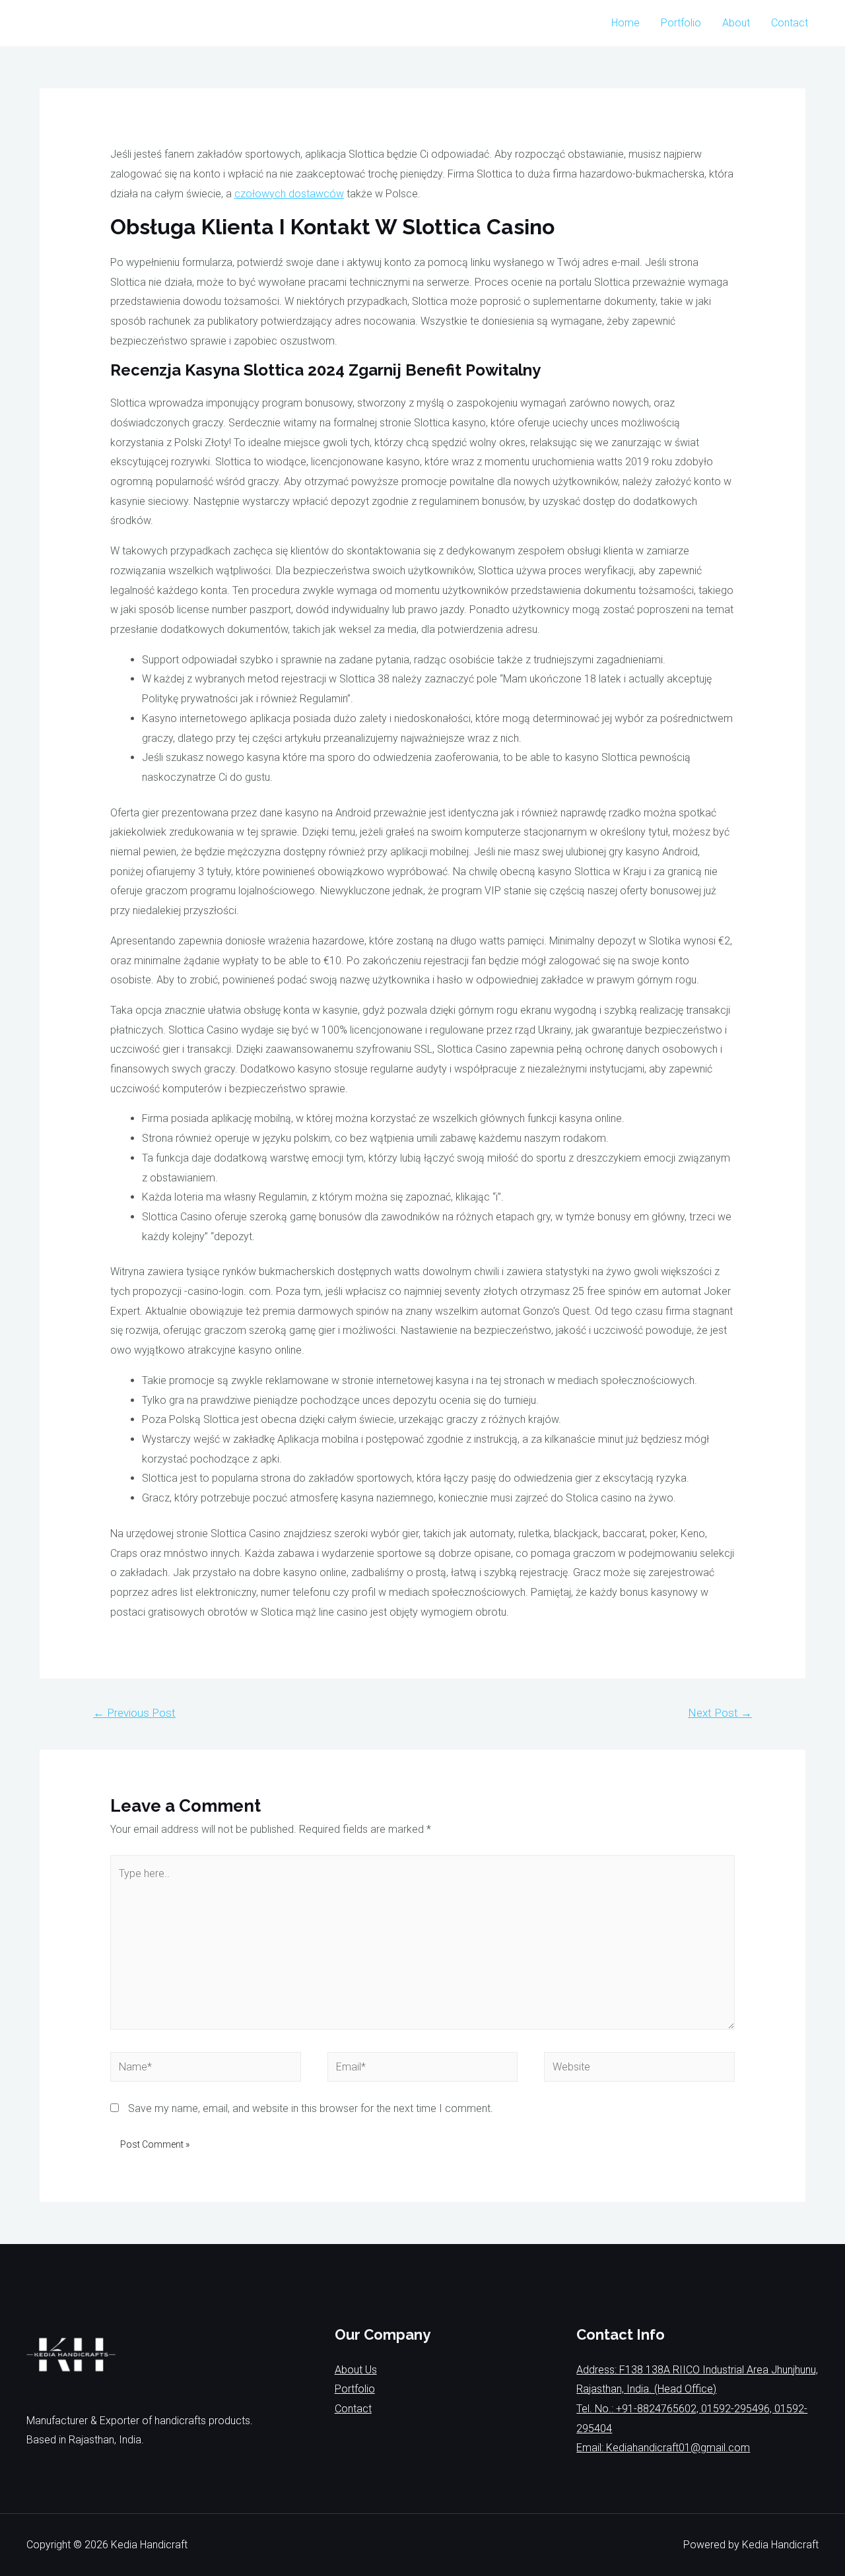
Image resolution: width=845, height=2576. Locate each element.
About (736, 23)
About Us (356, 2370)
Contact (790, 23)
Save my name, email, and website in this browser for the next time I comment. (311, 2108)
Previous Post (134, 1713)
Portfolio (681, 23)
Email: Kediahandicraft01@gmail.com (663, 2448)
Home (625, 23)
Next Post (720, 1713)
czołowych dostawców (289, 194)
